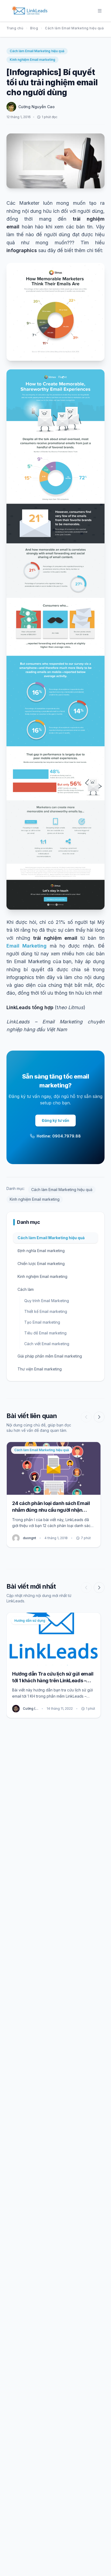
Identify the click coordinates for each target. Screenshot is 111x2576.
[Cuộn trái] (86, 1417)
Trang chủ (15, 28)
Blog (34, 28)
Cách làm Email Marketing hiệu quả (74, 28)
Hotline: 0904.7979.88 (59, 1136)
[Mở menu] (100, 11)
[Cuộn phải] (99, 1417)
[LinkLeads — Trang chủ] (30, 11)
